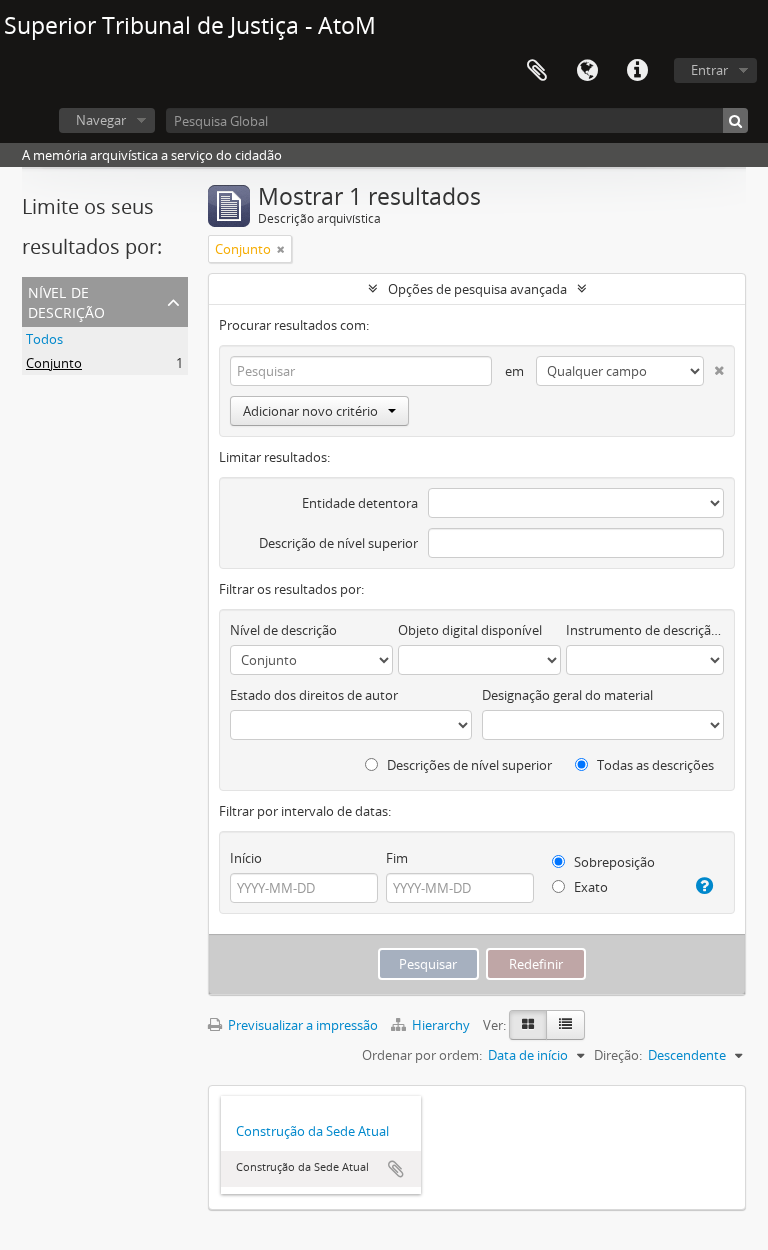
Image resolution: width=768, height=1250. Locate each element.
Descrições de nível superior (468, 765)
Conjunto (54, 363)
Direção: (618, 1055)
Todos (44, 339)
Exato (589, 887)
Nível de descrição (66, 300)
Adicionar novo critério (310, 411)
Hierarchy (441, 1025)
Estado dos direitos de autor (314, 695)
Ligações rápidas (637, 71)
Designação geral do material (567, 695)
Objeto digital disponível (470, 630)
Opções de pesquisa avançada (477, 289)
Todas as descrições (654, 765)
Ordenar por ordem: (422, 1055)
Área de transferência (537, 71)
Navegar (101, 120)
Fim (397, 858)
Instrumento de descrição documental (645, 630)
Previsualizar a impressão (301, 1025)
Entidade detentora (360, 503)
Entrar (709, 70)
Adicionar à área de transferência (396, 1169)
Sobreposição (613, 862)
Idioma (587, 71)
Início (246, 858)
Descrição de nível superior (338, 543)
